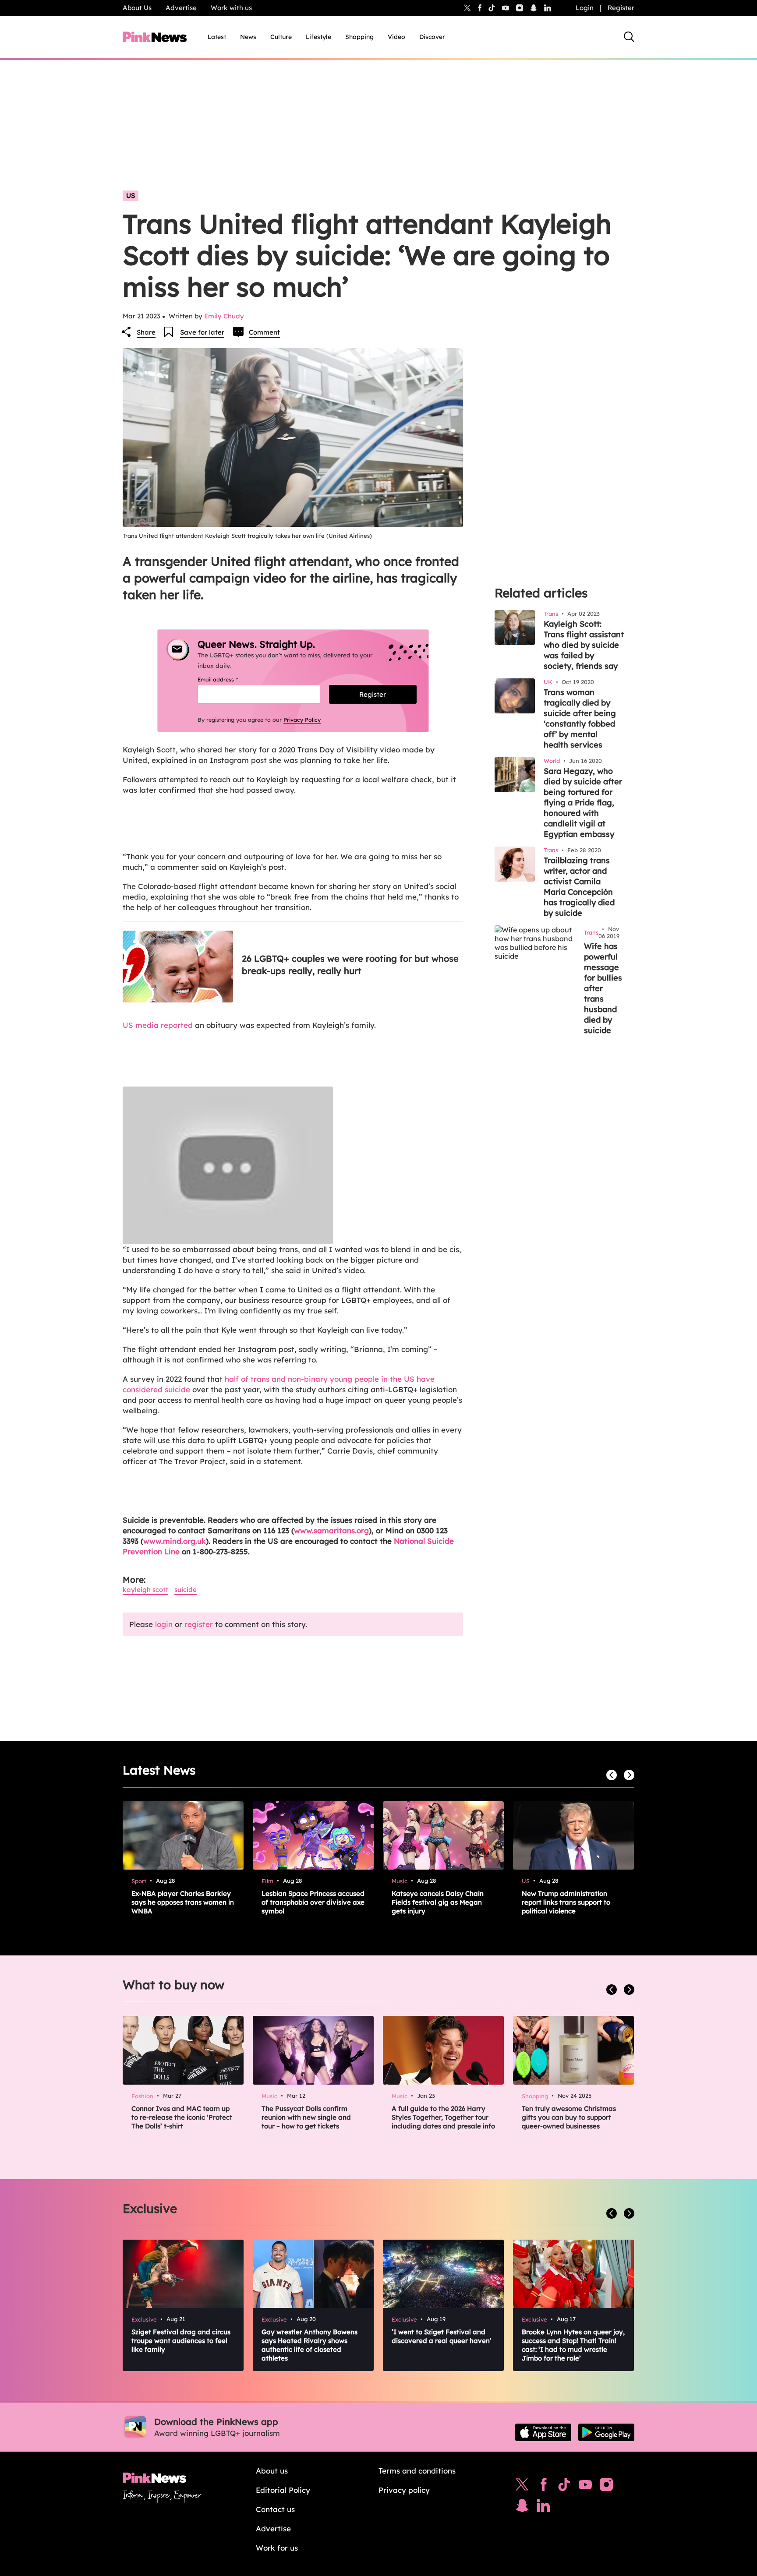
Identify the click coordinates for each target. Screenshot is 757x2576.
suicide (186, 1590)
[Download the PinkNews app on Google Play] (606, 2432)
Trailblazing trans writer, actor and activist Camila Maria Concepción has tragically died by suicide (579, 887)
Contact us (275, 2509)
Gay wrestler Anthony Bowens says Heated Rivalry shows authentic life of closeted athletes (310, 2345)
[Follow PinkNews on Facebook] (543, 2487)
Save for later (202, 332)
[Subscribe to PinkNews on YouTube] (585, 2487)
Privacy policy (404, 2490)
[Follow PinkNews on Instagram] (606, 2487)
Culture (281, 37)
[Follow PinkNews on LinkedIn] (548, 8)
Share (146, 332)
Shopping (359, 37)
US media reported (158, 1025)
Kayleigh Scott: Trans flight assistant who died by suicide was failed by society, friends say (584, 645)
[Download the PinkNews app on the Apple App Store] (543, 2432)
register (199, 1624)
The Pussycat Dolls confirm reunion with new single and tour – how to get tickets (306, 2117)
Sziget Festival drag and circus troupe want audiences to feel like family (181, 2341)
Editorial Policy (283, 2490)
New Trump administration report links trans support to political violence (566, 1902)
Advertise (181, 8)
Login (585, 8)
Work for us (277, 2548)
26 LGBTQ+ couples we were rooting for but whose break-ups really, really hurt (350, 965)
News (248, 37)
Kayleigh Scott (145, 1590)
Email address (228, 679)
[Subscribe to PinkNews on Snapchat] (522, 2508)
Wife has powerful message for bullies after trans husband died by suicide (603, 988)
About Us (137, 8)
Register (621, 8)
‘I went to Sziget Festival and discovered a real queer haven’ (442, 2336)
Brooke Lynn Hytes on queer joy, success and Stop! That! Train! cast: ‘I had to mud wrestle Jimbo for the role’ (573, 2345)
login (164, 1624)
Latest (217, 37)
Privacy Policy (302, 720)
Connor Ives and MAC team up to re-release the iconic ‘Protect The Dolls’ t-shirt (182, 2117)
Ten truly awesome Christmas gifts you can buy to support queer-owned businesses (569, 2117)
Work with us (231, 8)
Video (396, 37)
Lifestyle (318, 37)
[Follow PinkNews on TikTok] (564, 2487)
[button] (293, 1165)
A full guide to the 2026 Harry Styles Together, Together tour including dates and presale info (443, 2117)
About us (272, 2471)
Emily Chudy (224, 316)
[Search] (629, 37)
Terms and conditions (417, 2471)
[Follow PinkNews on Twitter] (522, 2487)
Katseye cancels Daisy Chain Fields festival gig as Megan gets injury (438, 1902)
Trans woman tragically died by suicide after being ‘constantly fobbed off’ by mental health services (580, 718)
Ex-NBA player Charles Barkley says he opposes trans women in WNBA (183, 1902)
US (131, 196)
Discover (432, 37)
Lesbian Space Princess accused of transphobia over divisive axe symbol (313, 1902)
